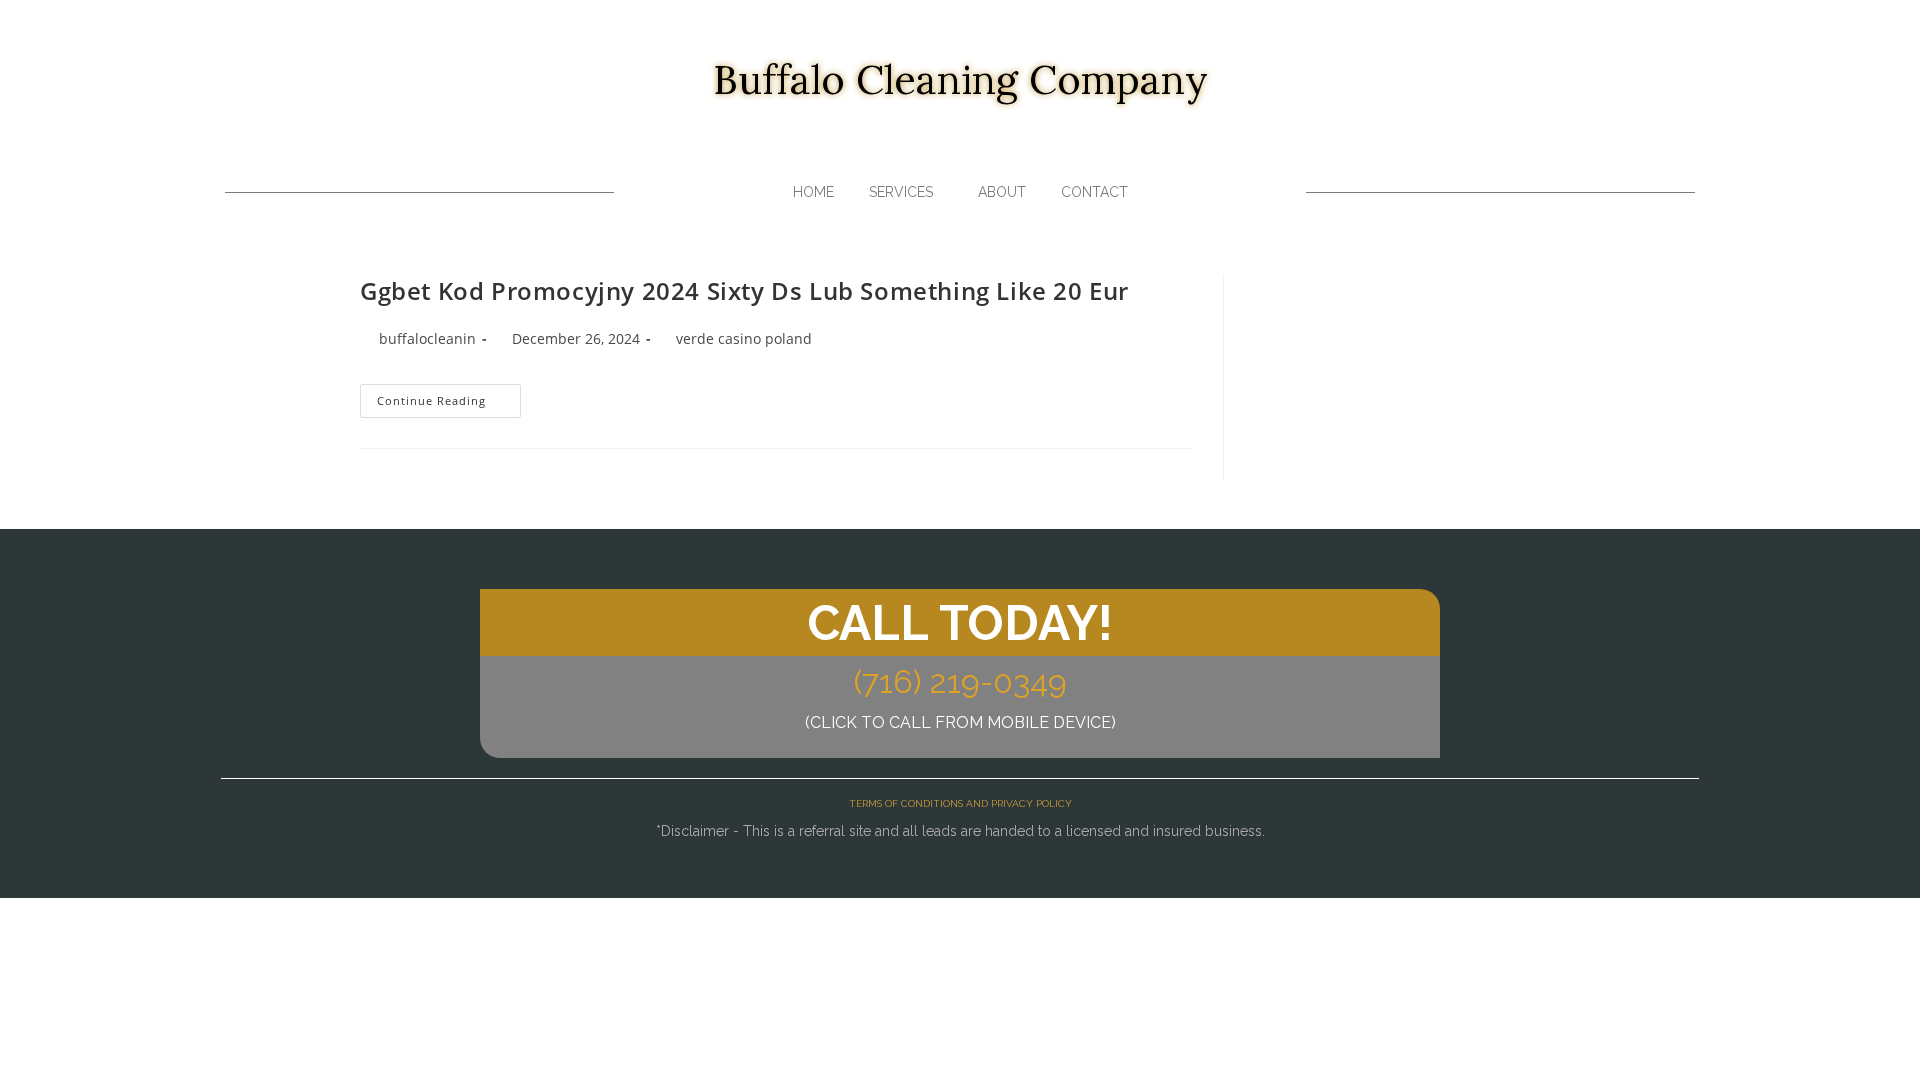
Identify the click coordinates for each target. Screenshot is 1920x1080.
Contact (1094, 192)
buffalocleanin (427, 338)
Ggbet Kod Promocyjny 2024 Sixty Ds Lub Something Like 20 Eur (744, 290)
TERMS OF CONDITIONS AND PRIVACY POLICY (960, 803)
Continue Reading (449, 396)
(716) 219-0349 (960, 681)
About (1002, 192)
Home (813, 192)
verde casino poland (744, 338)
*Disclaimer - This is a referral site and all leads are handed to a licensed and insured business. (960, 831)
